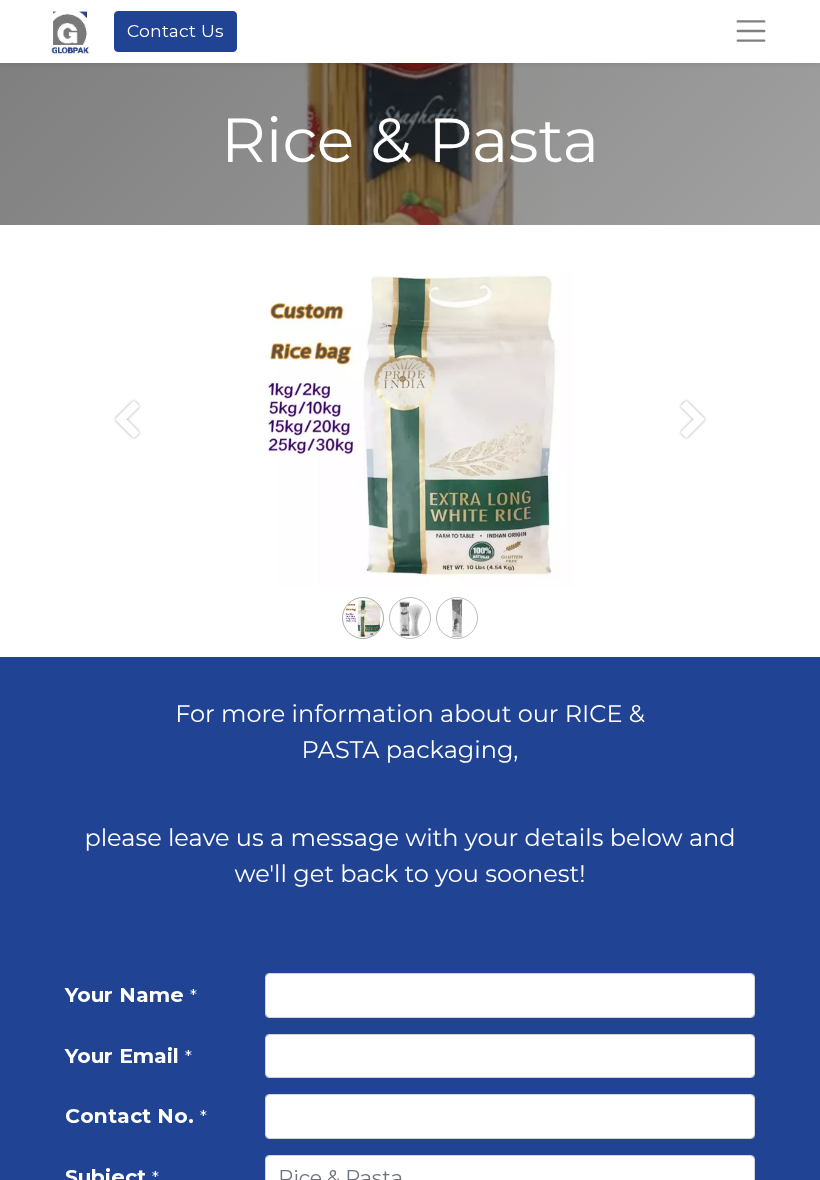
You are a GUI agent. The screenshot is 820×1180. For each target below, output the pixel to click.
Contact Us (175, 30)
